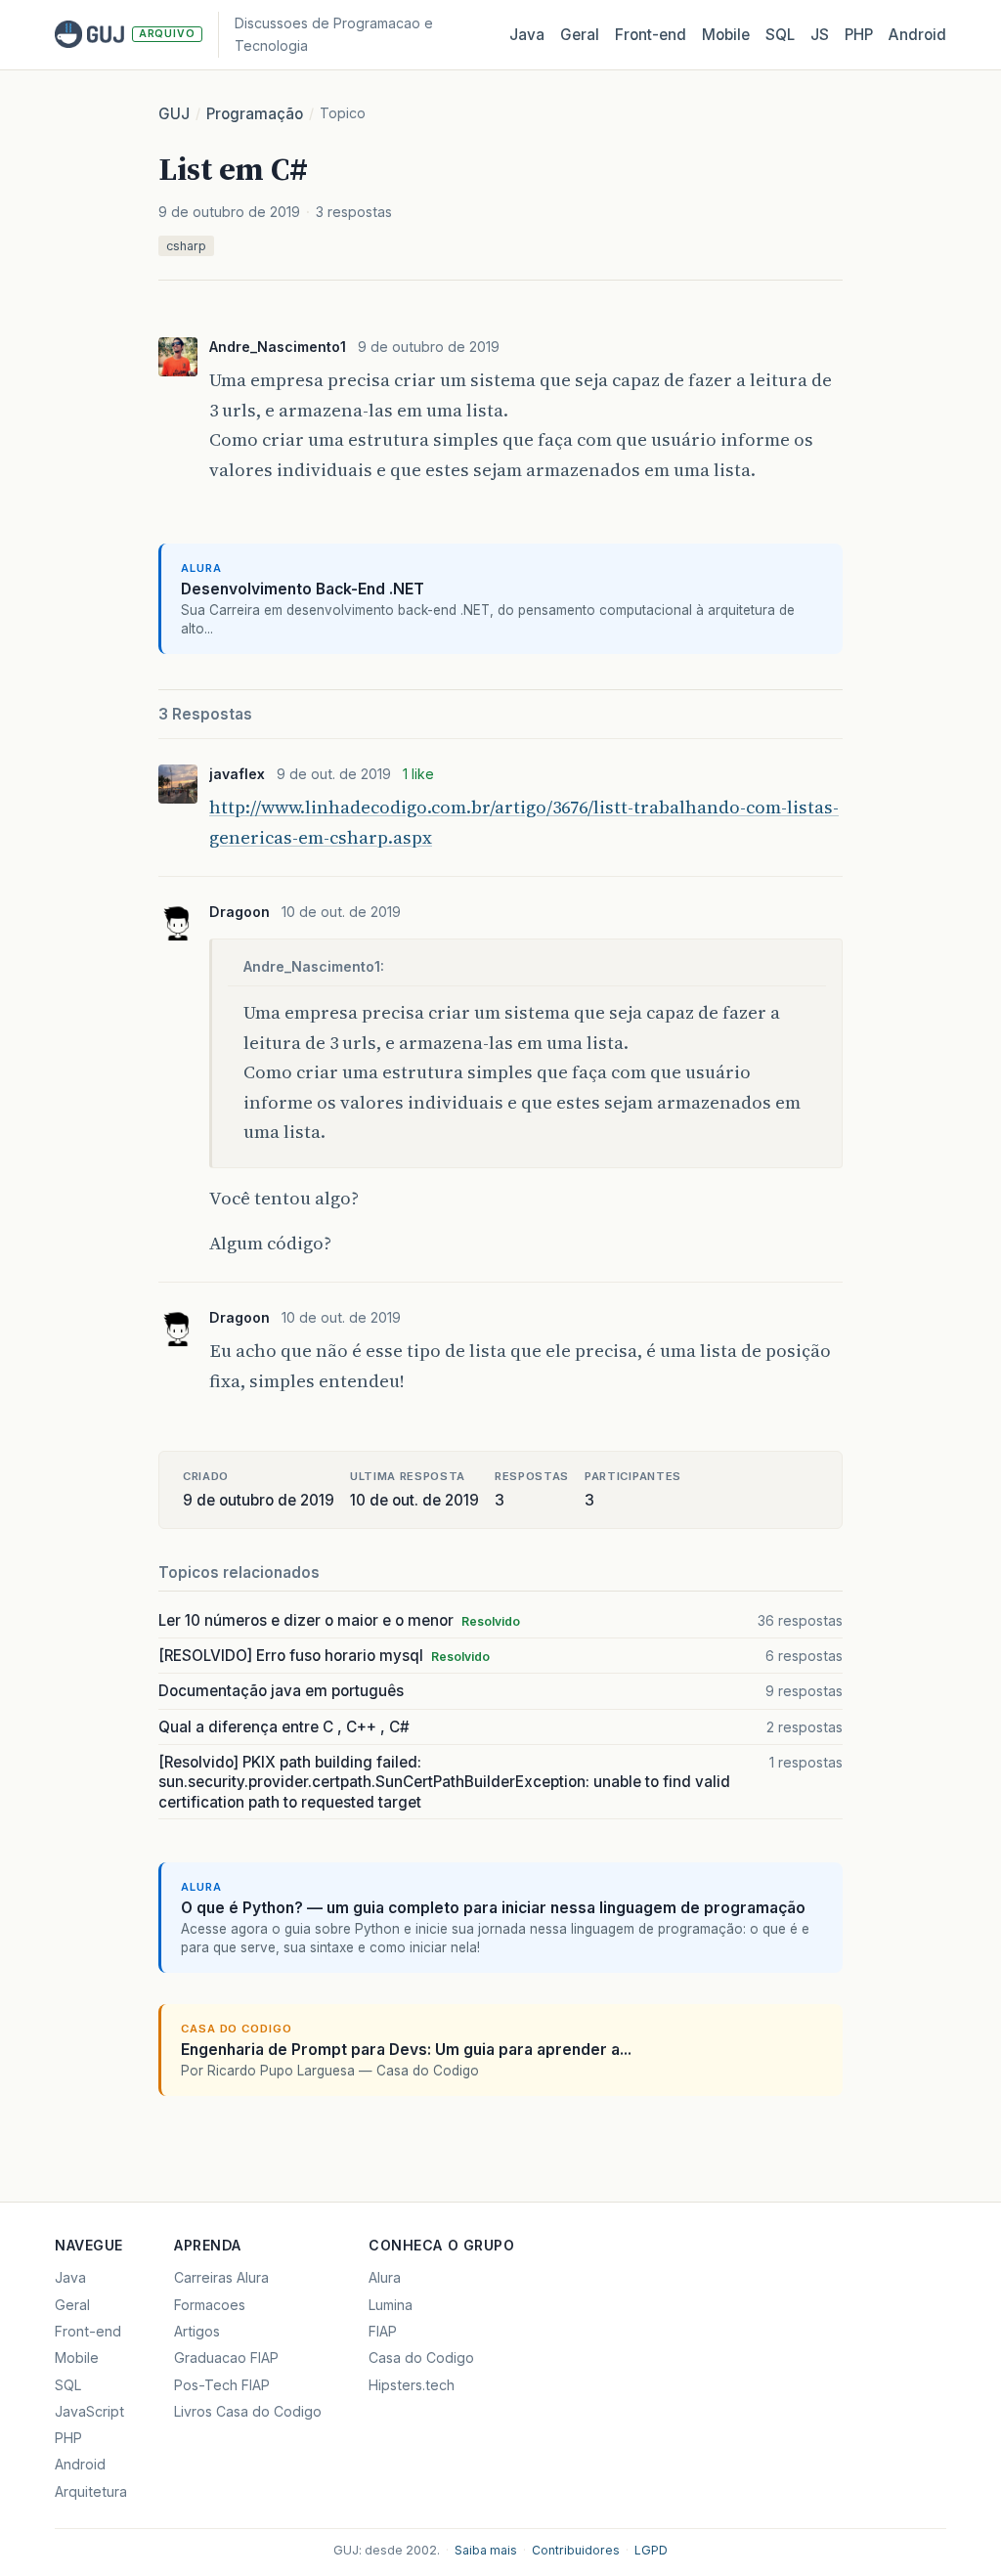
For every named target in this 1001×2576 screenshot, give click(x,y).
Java (527, 35)
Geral (580, 35)
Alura (385, 2277)
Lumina (391, 2305)
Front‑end (651, 35)
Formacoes (210, 2305)
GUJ (174, 114)
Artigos (197, 2331)
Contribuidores (576, 2550)
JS (820, 35)
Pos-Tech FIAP (222, 2385)
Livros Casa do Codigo (248, 2411)
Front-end (88, 2331)
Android (917, 35)
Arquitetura (91, 2491)
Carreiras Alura (221, 2277)
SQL (780, 35)
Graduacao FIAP (226, 2358)
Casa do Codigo (421, 2358)
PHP (859, 35)
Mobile (726, 35)
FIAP (383, 2331)
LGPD (651, 2550)
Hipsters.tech (412, 2385)
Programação (255, 114)
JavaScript (89, 2411)
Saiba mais (486, 2550)
